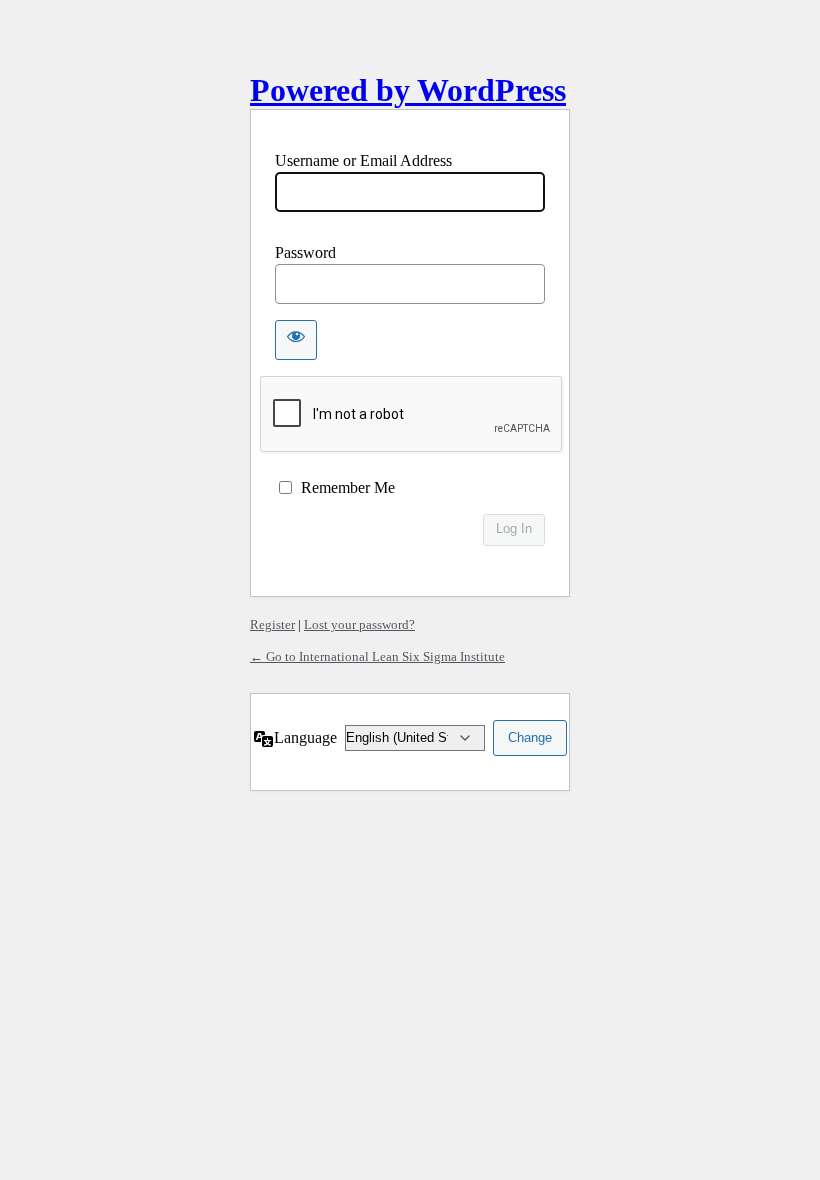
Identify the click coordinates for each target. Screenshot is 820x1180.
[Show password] (296, 340)
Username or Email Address (363, 160)
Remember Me (348, 487)
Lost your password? (359, 624)
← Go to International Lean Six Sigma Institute (377, 656)
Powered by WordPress (408, 90)
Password (305, 252)
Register (272, 624)
